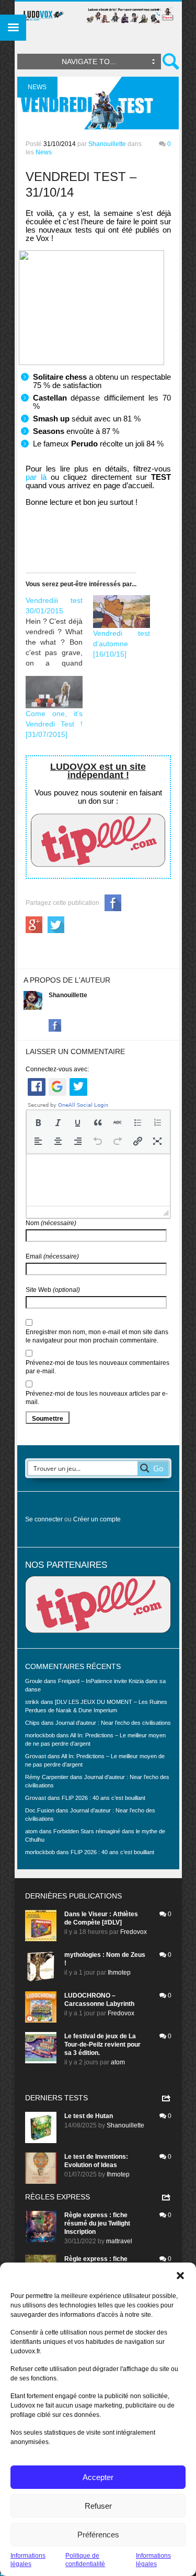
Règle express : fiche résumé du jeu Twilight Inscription (97, 2223)
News (44, 152)
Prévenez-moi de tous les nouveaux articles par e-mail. (97, 1398)
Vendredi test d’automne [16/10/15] (122, 644)
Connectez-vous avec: (57, 1069)
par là (36, 477)
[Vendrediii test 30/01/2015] (59, 632)
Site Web (53, 1290)
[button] (180, 2276)
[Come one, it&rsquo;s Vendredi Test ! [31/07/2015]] (54, 692)
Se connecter (44, 1519)
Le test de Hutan (89, 2116)
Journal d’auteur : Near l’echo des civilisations (113, 1723)
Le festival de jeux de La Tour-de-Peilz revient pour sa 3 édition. (102, 2045)
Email (52, 1256)
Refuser (98, 2506)
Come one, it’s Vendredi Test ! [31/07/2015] (54, 724)
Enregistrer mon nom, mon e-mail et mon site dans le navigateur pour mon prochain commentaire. (97, 1336)
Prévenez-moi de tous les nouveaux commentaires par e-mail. (97, 1367)
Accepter (98, 2477)
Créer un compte (97, 1519)
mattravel (119, 2241)
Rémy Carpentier (47, 1777)
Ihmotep (119, 1973)
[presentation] (38, 1122)
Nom (51, 1223)
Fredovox (134, 1932)
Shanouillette (107, 144)
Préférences (98, 2535)
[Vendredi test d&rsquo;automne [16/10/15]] (122, 611)
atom (118, 2062)
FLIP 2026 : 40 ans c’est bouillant (103, 1798)
